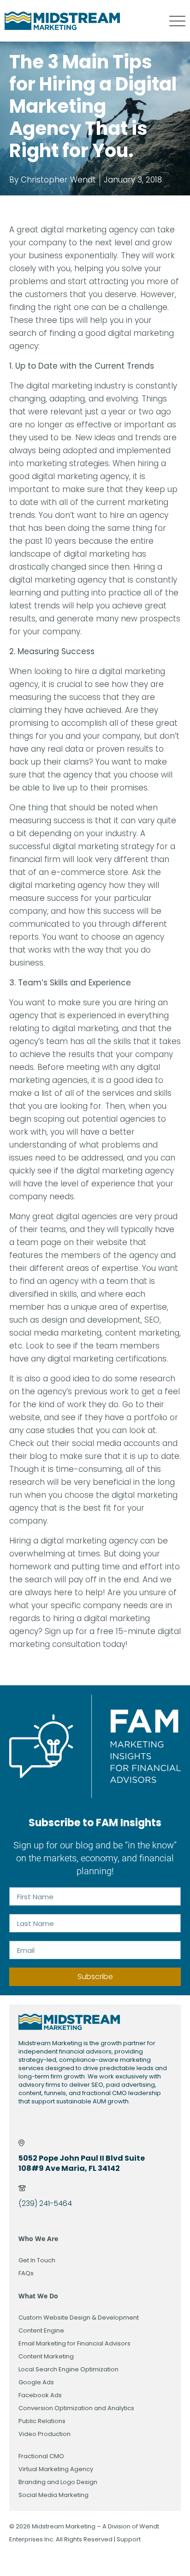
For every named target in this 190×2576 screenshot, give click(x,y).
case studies (50, 1430)
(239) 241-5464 (45, 2203)
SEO (152, 1320)
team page (39, 1242)
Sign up (59, 1631)
